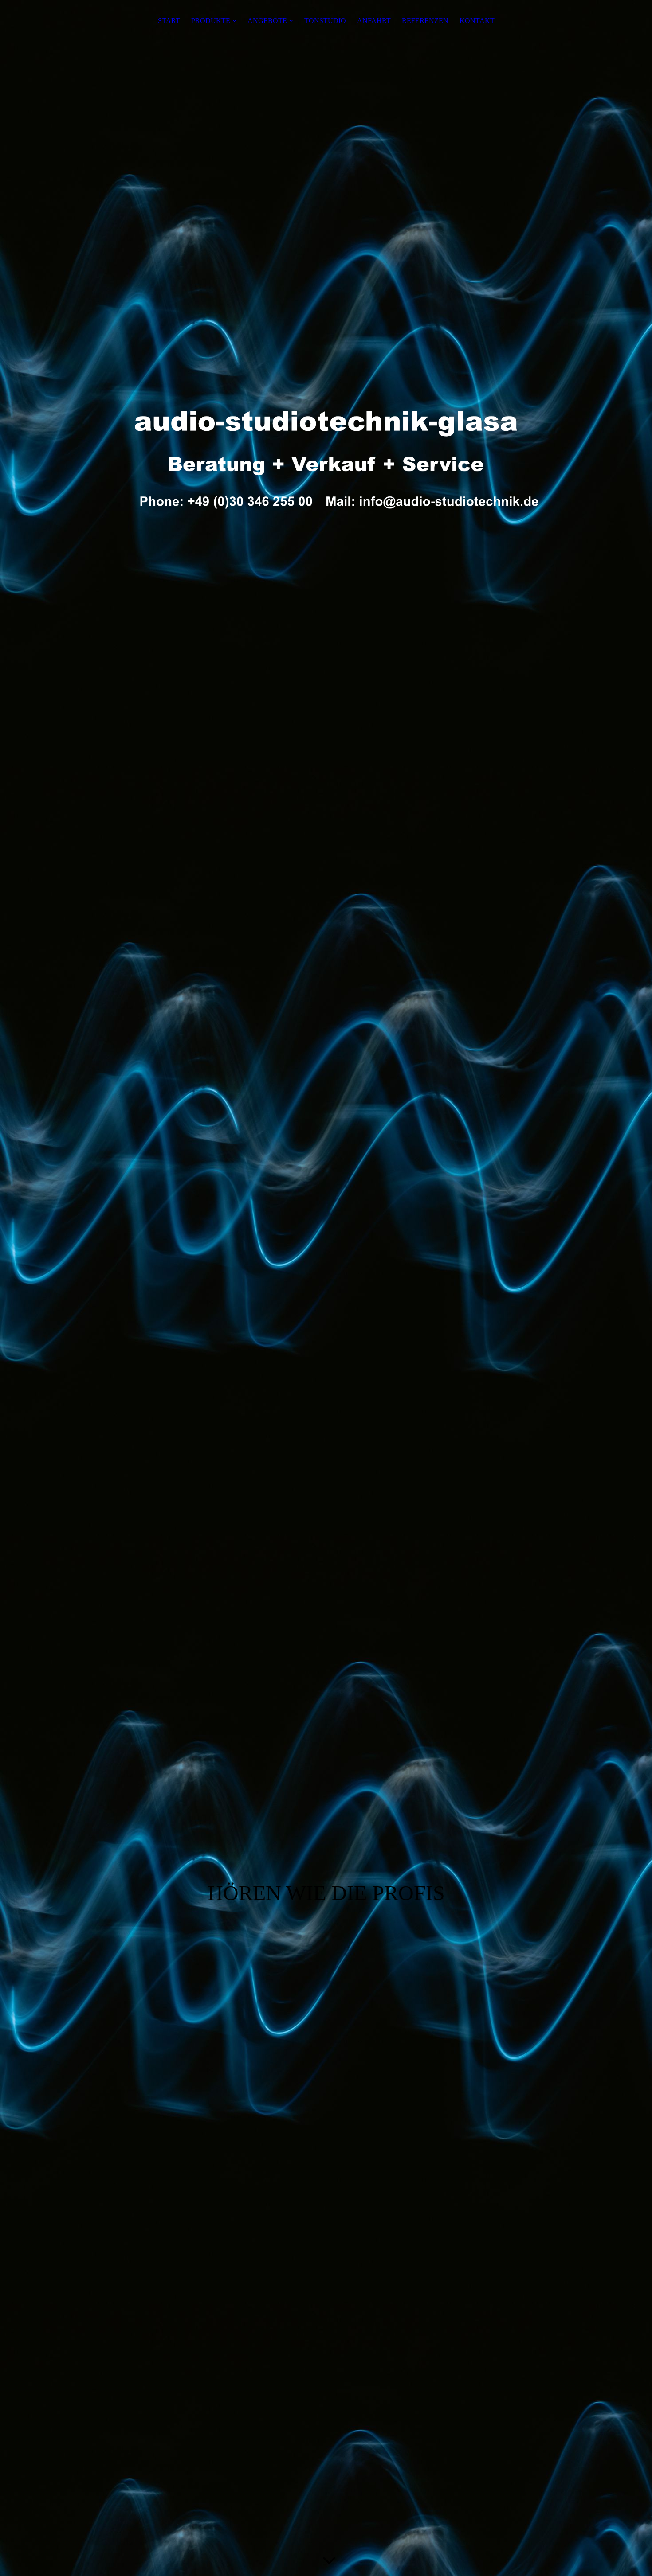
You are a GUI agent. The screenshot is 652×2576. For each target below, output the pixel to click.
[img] (326, 453)
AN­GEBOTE (267, 21)
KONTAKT (477, 21)
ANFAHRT (374, 21)
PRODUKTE (211, 21)
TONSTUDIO (325, 21)
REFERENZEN (425, 21)
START (169, 21)
